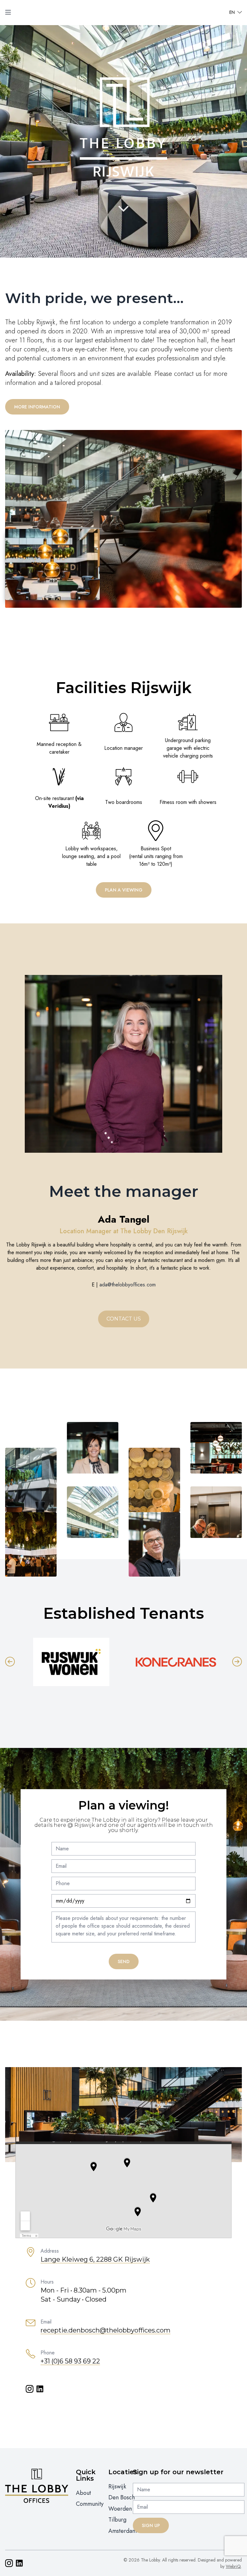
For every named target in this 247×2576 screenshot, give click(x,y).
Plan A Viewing (124, 890)
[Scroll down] (123, 209)
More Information (37, 407)
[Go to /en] (123, 12)
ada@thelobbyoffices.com (128, 1285)
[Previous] (10, 1662)
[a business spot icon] (156, 831)
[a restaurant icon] (59, 777)
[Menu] (8, 12)
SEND (124, 1961)
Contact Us (124, 1319)
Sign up (151, 2525)
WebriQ (233, 2566)
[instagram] (30, 2389)
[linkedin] (40, 2389)
